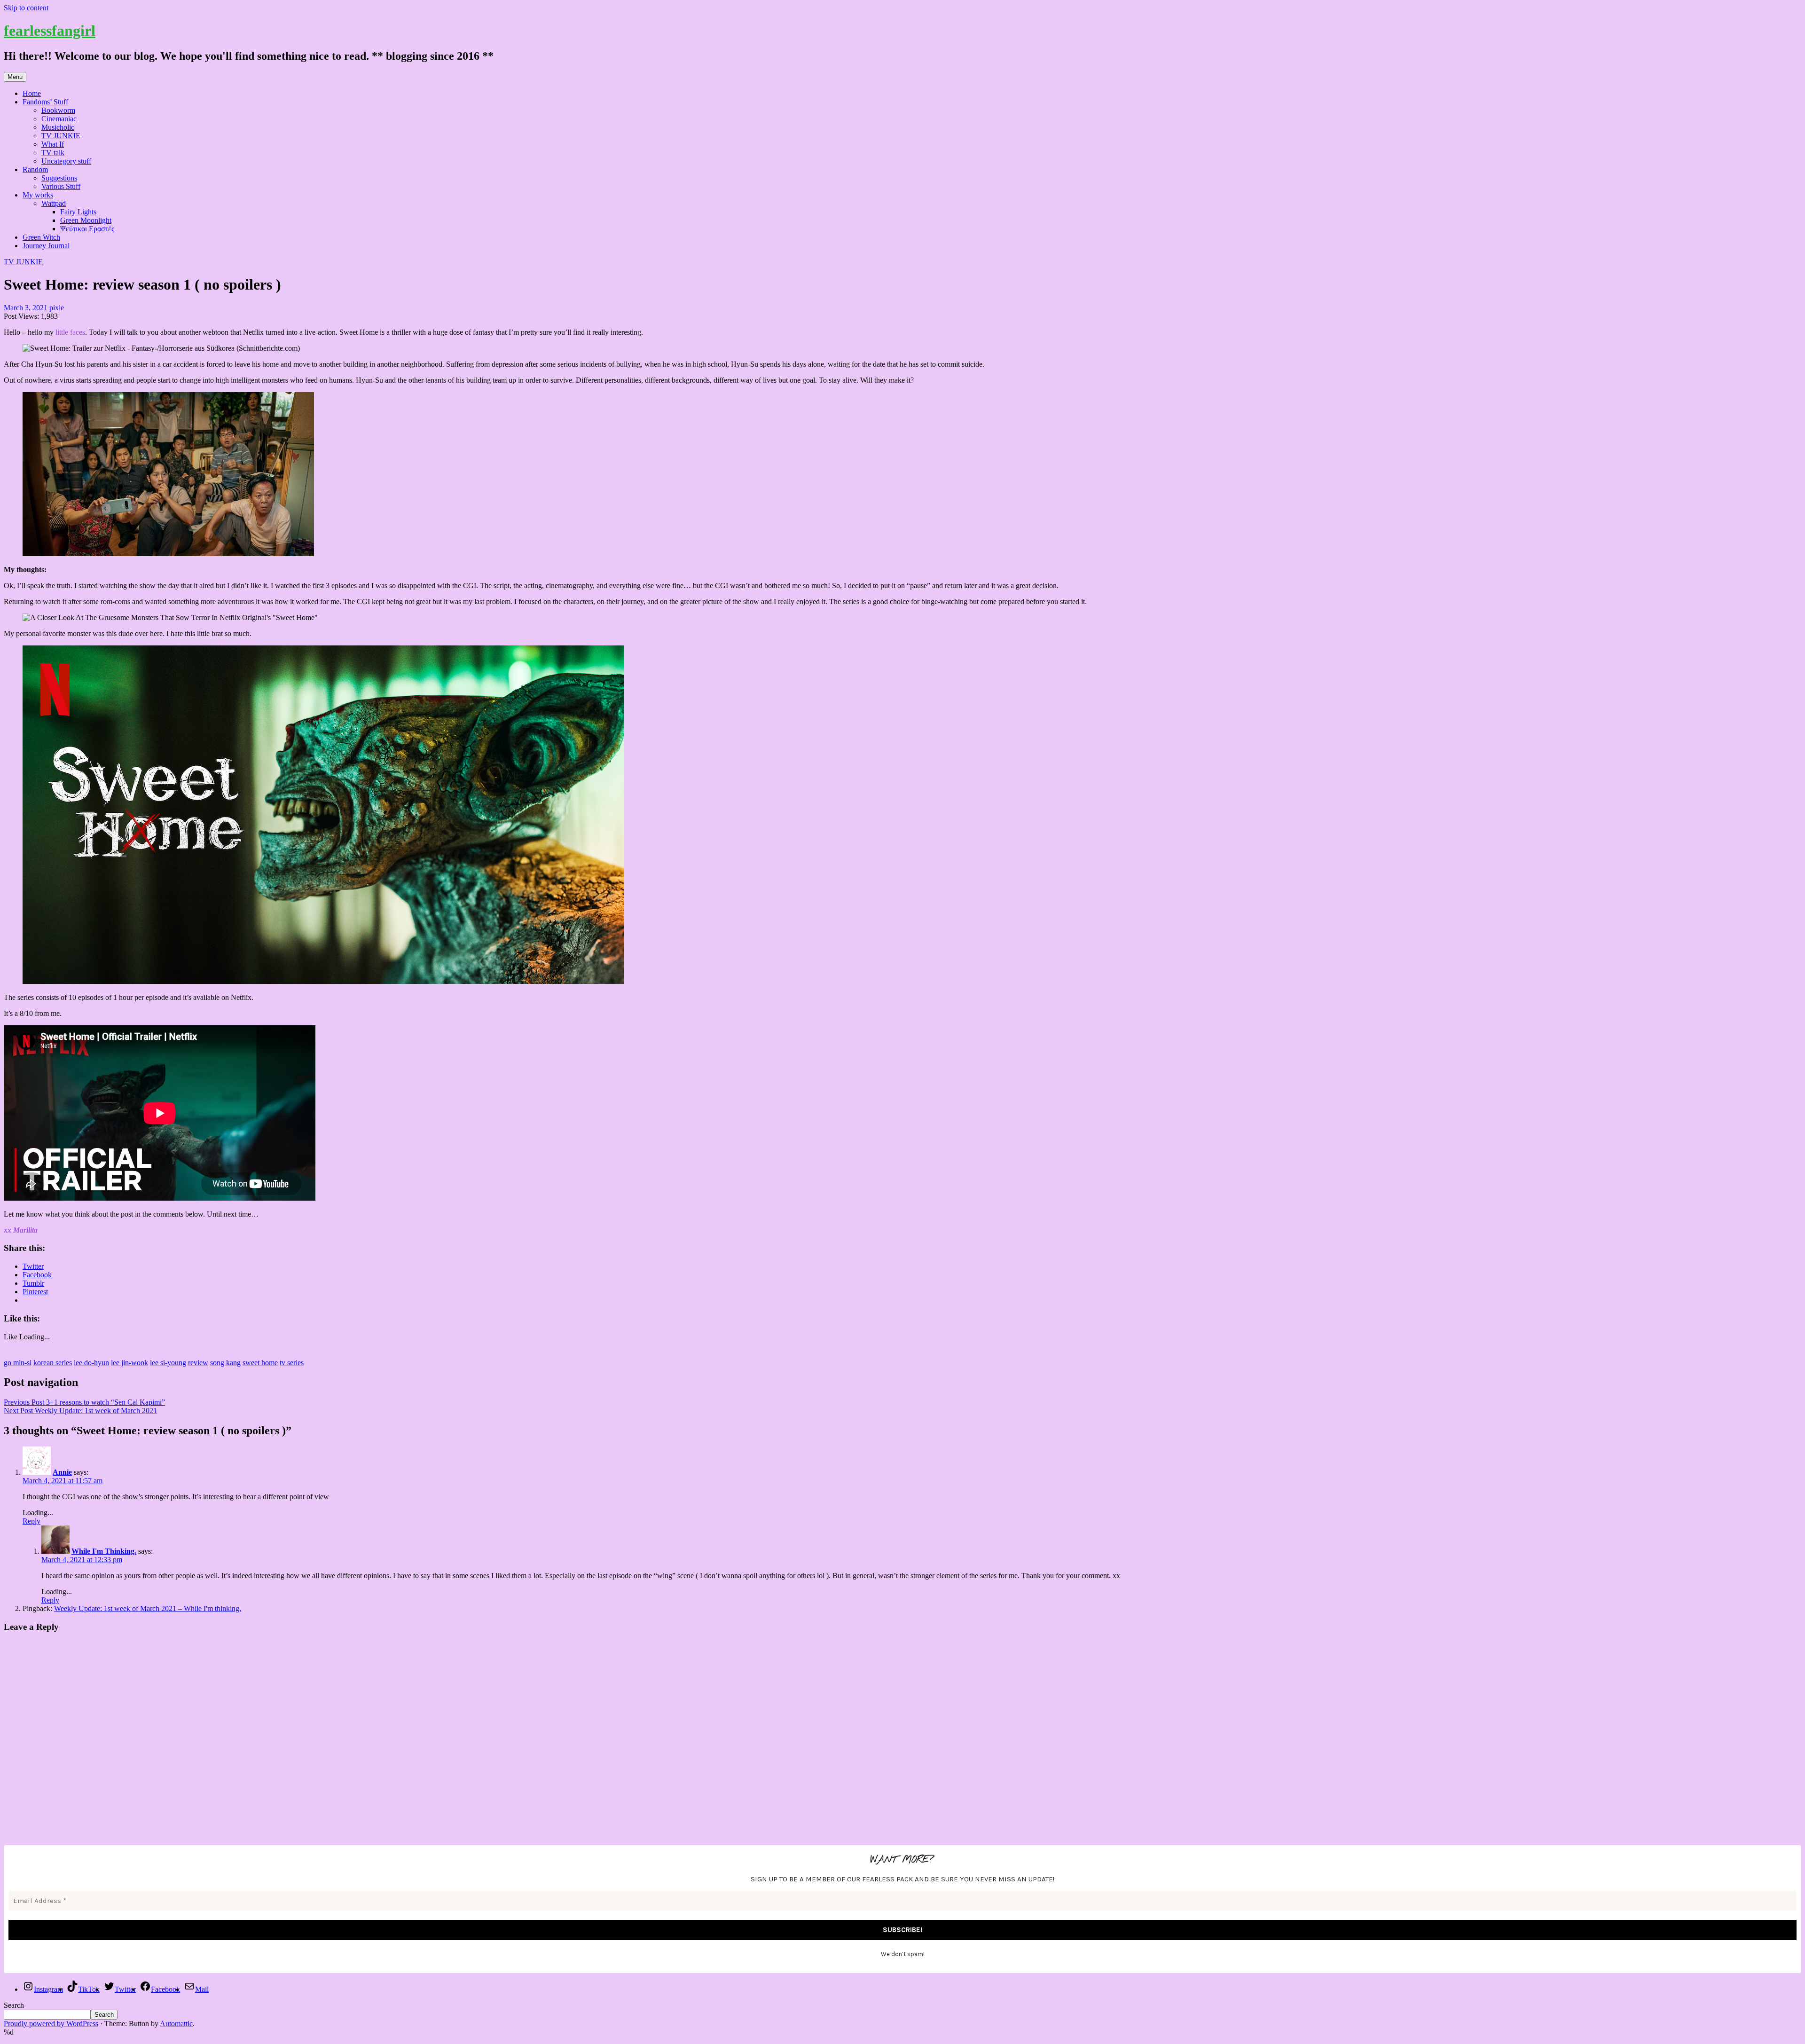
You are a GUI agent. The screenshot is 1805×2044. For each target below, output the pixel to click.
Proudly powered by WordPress (51, 2024)
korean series (53, 1363)
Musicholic (58, 127)
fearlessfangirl (50, 31)
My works (38, 195)
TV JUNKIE (61, 136)
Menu (15, 77)
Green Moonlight (86, 220)
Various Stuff (61, 186)
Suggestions (59, 178)
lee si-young (168, 1363)
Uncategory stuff (66, 161)
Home (32, 93)
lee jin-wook (129, 1363)
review (198, 1363)
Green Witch (41, 237)
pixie (57, 308)
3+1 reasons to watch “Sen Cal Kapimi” (84, 1402)
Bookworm (58, 110)
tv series (292, 1363)
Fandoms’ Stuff (45, 102)
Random (35, 169)
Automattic (176, 2024)
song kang (225, 1363)
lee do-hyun (91, 1363)
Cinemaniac (59, 119)
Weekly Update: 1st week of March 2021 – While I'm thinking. (148, 1608)
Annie (62, 1472)
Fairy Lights (78, 212)
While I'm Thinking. (104, 1551)
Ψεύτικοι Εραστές (87, 229)
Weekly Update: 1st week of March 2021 (80, 1411)
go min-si (18, 1363)
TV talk (53, 153)
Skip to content (26, 8)
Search (14, 2005)
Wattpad (54, 203)
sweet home (260, 1363)
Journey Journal (46, 246)
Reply (31, 1521)
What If (53, 144)
